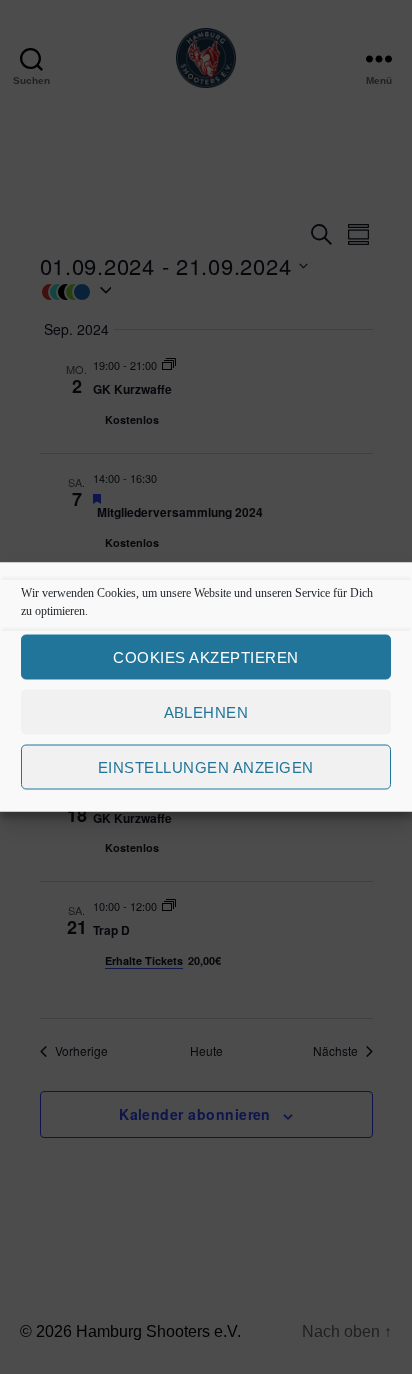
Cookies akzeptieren (206, 656)
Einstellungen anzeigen (206, 766)
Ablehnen (206, 711)
